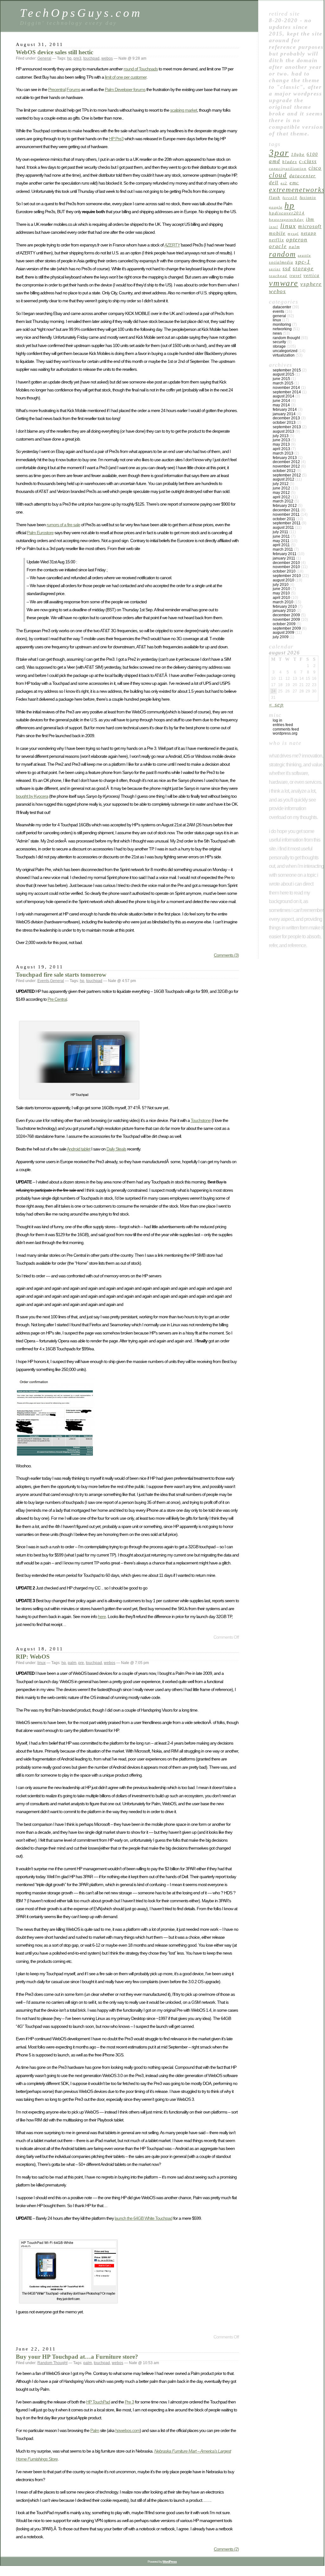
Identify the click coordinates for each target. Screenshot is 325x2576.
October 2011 (284, 519)
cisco (315, 168)
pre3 (77, 58)
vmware (284, 283)
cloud (278, 175)
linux (41, 1663)
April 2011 (281, 545)
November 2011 (286, 515)
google (276, 207)
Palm (95, 2430)
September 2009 (287, 628)
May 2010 (281, 593)
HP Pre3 (116, 139)
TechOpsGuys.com (81, 13)
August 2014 (284, 396)
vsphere (311, 284)
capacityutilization (288, 169)
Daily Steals (116, 1149)
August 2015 (284, 374)
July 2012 (281, 484)
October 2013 (284, 423)
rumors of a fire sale (63, 525)
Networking (282, 329)
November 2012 (286, 466)
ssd (287, 269)
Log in (277, 720)
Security (279, 342)
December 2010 (286, 563)
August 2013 (284, 431)
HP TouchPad (98, 2402)
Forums (73, 89)
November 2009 (286, 619)
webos (107, 58)
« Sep (276, 705)
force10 (290, 198)
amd (274, 161)
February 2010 (285, 606)
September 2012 (287, 475)
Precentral (57, 89)
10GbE (298, 154)
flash (275, 197)
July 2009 (281, 637)
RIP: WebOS (33, 1657)
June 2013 (281, 440)
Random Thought (52, 2363)
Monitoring (282, 324)
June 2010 (281, 589)
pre (81, 1663)
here (102, 1616)
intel (274, 227)
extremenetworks (297, 190)
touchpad (91, 58)
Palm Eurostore (40, 533)
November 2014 (286, 388)
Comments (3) (226, 955)
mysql (293, 234)
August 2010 (284, 580)
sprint (275, 269)
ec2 (284, 183)
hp (69, 58)
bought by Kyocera (32, 796)
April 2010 (281, 598)
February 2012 (285, 506)
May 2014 (281, 405)
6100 (312, 154)
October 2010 (284, 571)
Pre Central (57, 999)
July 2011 (280, 532)
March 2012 (283, 501)
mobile (277, 233)
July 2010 (281, 585)
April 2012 (281, 497)
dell (274, 183)
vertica (311, 275)
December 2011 (286, 510)
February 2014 (285, 410)
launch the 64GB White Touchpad (143, 2218)
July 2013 (281, 436)
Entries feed (283, 725)
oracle (278, 246)
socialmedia (281, 262)
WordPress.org (285, 733)
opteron (297, 239)
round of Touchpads (141, 69)
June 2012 (281, 488)
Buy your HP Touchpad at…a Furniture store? (77, 2357)
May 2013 (281, 444)
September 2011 (287, 523)
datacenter (303, 176)
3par (279, 153)
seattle (304, 256)
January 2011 (284, 558)
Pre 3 (129, 2402)
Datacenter (282, 307)
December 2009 (286, 615)
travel (296, 276)
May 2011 (281, 541)
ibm (310, 219)
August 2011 (283, 528)
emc (294, 183)
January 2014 (284, 414)
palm (72, 1663)
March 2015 (283, 383)
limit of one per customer (126, 77)
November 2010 (286, 567)
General (44, 58)
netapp (309, 233)
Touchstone (201, 1120)
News (277, 333)
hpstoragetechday (286, 220)
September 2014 (287, 392)
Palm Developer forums (125, 89)
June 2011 (281, 536)
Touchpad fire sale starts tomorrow (61, 975)
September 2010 (287, 576)
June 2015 (281, 379)
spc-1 (303, 262)
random (282, 254)
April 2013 (281, 449)
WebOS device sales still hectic (54, 52)
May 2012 (281, 493)
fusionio (308, 198)
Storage (303, 269)
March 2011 (283, 549)
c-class (308, 161)
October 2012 (284, 471)
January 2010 (284, 611)
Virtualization (284, 355)
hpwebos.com (127, 2430)
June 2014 (281, 401)
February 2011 (285, 554)
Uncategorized (285, 351)
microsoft (310, 226)
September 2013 (287, 427)
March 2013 (283, 453)
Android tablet (79, 1149)
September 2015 (287, 370)
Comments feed (286, 729)
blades (290, 162)
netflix (276, 240)
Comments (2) (226, 2549)
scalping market (184, 110)
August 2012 (284, 479)
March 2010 (283, 602)
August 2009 (284, 633)
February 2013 (285, 458)
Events (43, 981)
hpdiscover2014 (287, 213)
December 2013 (286, 418)
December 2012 (286, 462)
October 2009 (284, 624)
